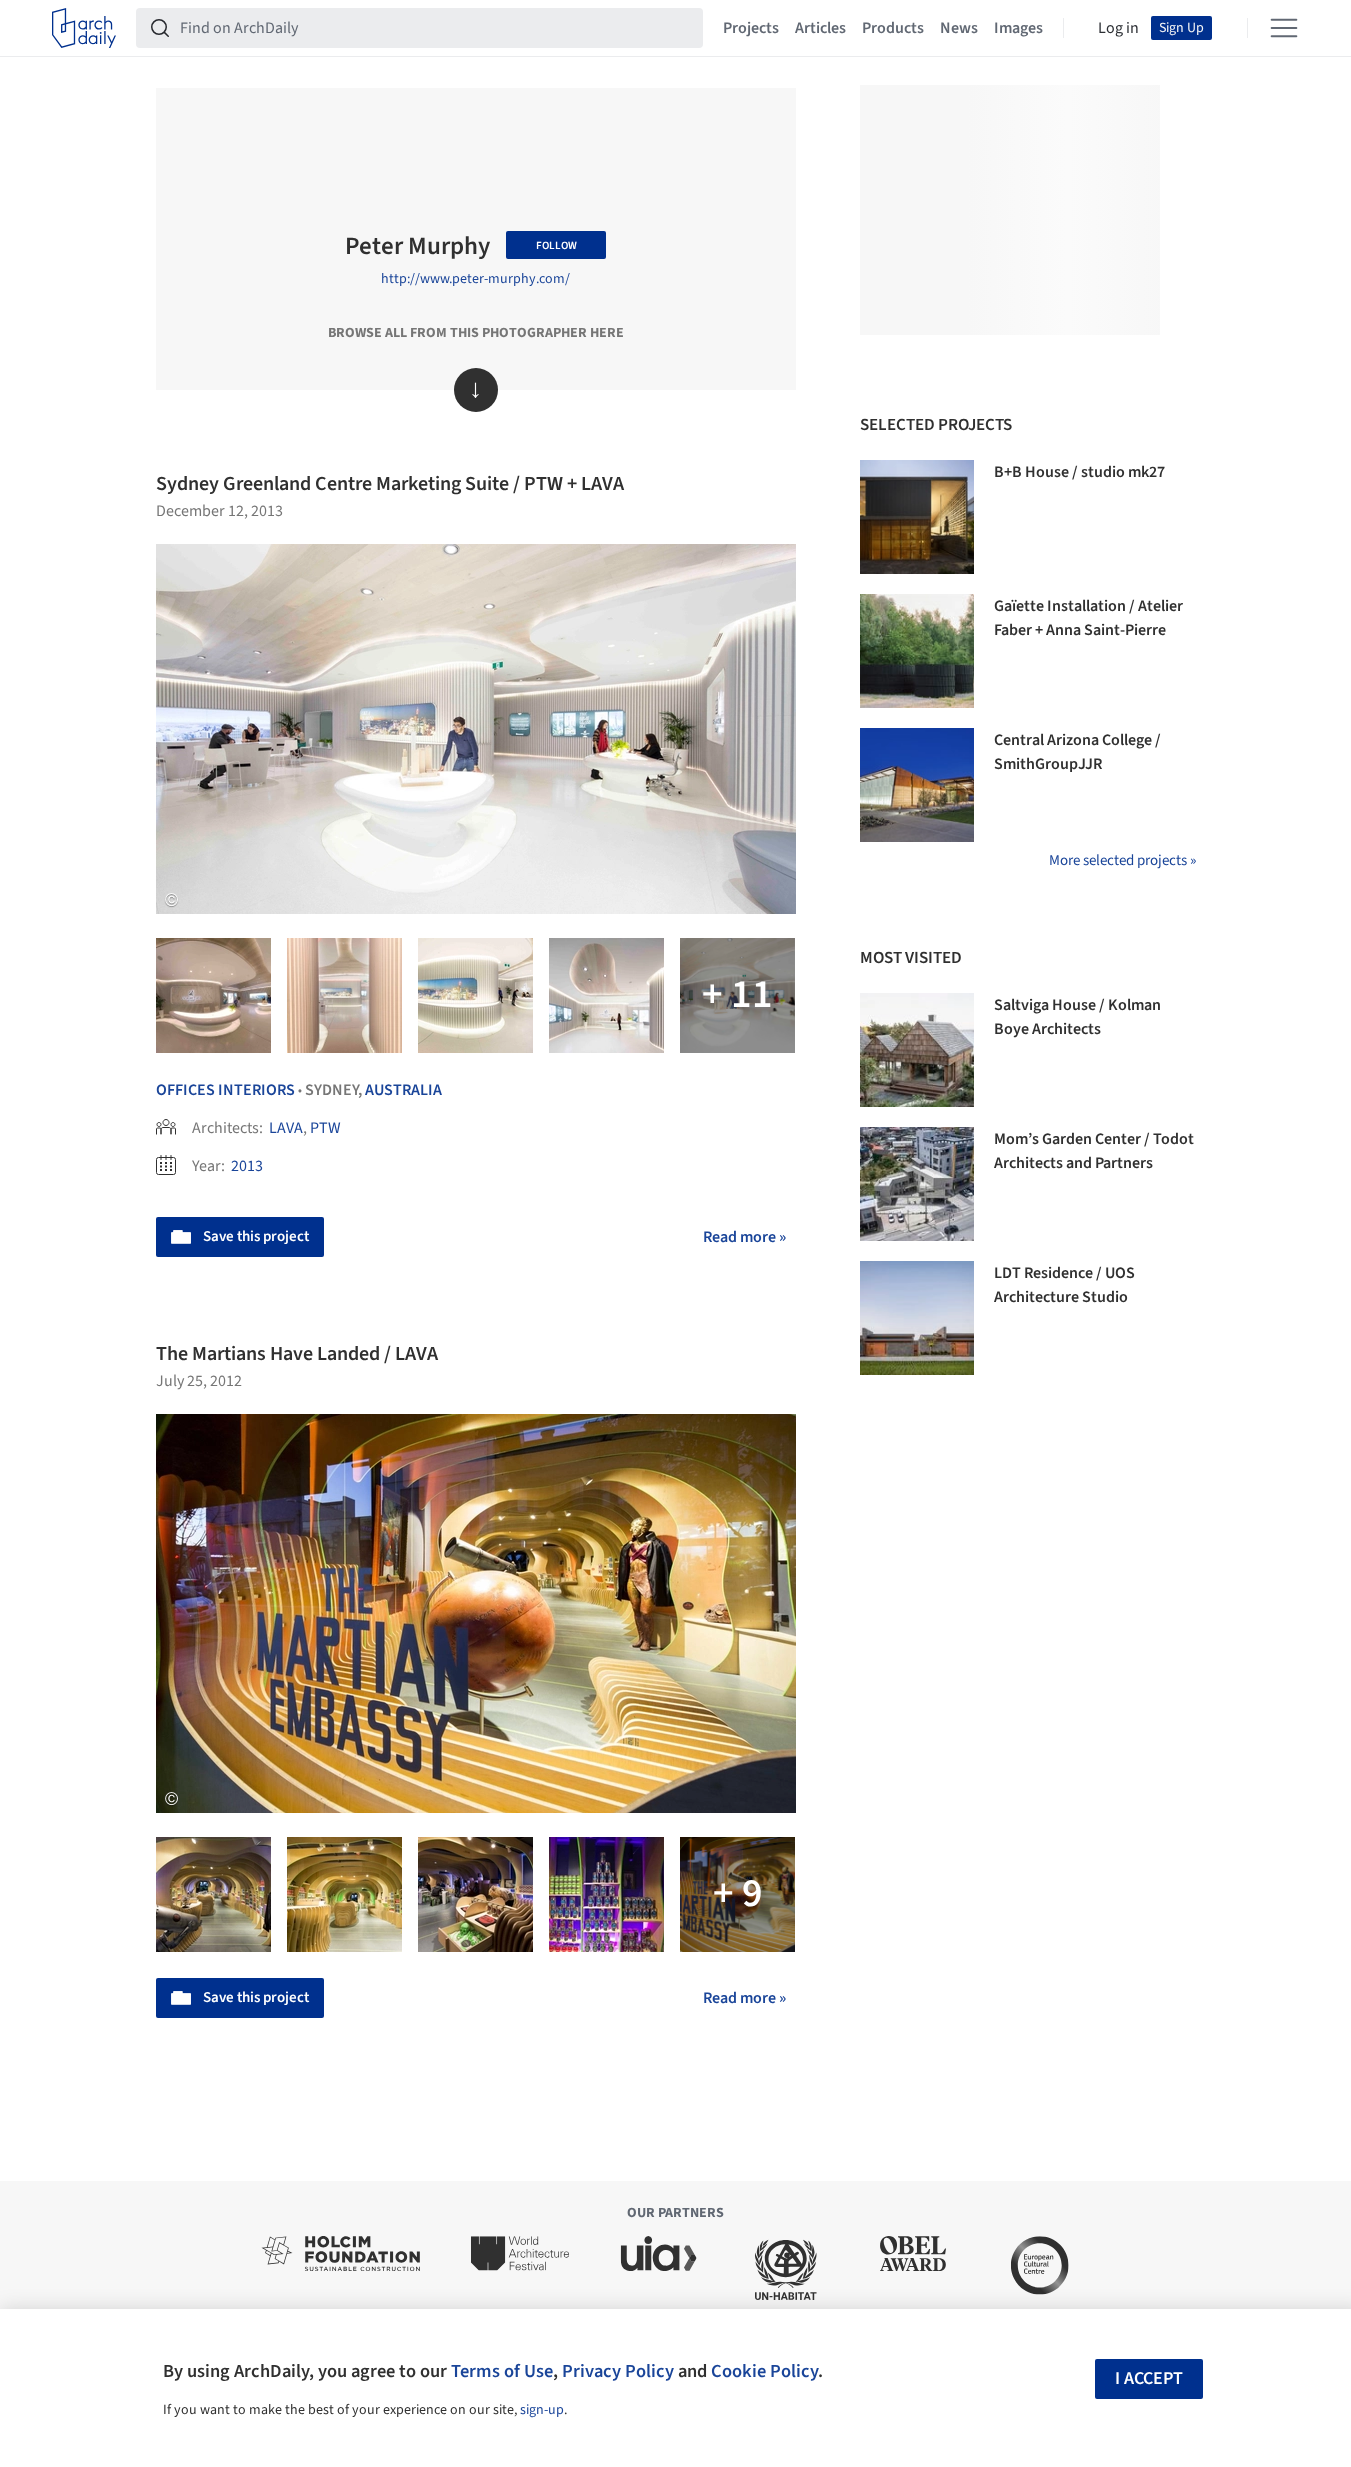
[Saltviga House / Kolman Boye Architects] (917, 1050)
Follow (556, 245)
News (959, 28)
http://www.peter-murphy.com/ (475, 279)
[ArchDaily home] (84, 28)
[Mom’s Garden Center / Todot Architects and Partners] (917, 1184)
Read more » (744, 1237)
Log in (1118, 28)
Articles (820, 28)
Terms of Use (502, 2371)
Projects (751, 28)
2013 (247, 1166)
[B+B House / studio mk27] (917, 517)
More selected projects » (1122, 860)
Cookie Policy (764, 2371)
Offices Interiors (225, 1090)
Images (1018, 28)
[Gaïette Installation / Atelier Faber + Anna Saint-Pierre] (917, 651)
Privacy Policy (618, 2371)
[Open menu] (1284, 28)
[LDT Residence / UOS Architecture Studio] (917, 1318)
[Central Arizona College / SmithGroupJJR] (917, 785)
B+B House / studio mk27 (1079, 472)
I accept (1149, 2378)
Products (893, 28)
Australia (403, 1090)
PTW (325, 1128)
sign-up (542, 2410)
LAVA (286, 1128)
